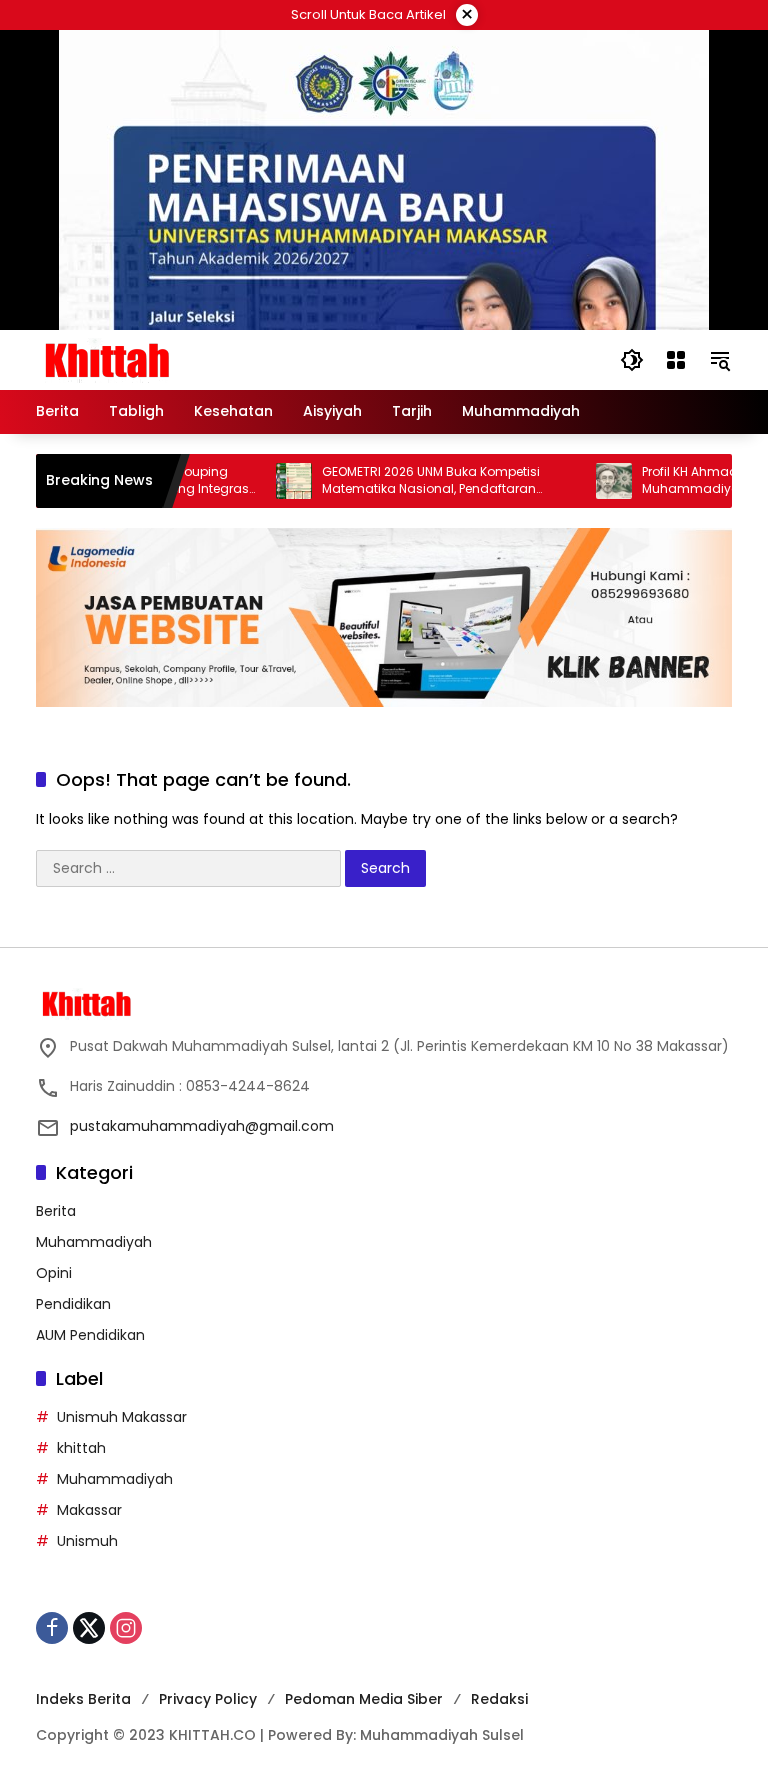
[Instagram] (126, 1628)
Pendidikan (73, 1304)
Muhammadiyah (94, 1242)
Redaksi (499, 1699)
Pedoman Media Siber (364, 1699)
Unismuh (87, 1541)
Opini (54, 1273)
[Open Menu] (676, 360)
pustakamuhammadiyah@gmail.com (202, 1126)
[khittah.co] (211, 359)
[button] (632, 360)
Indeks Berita (83, 1699)
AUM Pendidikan (90, 1335)
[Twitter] (89, 1628)
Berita (56, 1211)
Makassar (89, 1510)
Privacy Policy (208, 1699)
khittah (81, 1448)
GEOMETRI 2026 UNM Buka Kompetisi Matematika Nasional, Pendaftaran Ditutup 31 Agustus (405, 481)
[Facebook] (52, 1628)
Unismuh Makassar (122, 1417)
